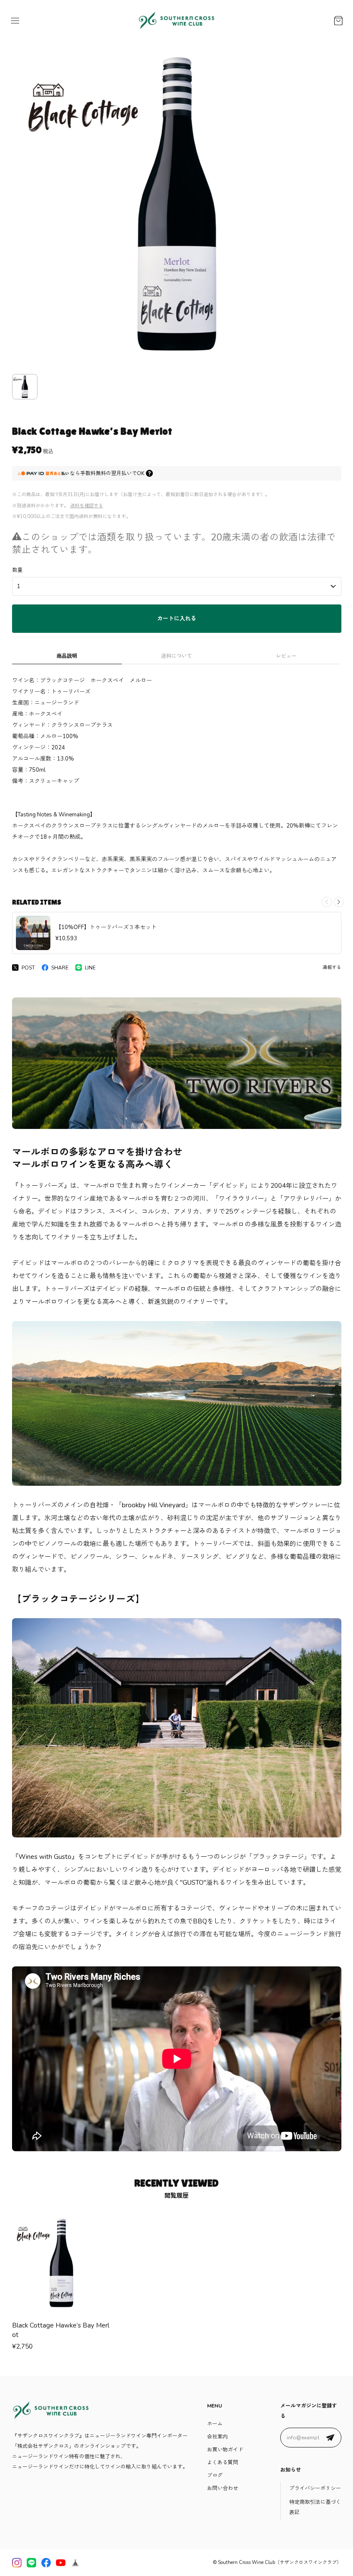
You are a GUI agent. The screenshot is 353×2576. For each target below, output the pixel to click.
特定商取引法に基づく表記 (315, 2507)
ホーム (215, 2424)
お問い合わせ (223, 2488)
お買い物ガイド (225, 2450)
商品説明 (67, 656)
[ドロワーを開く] (15, 21)
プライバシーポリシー (315, 2488)
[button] (339, 902)
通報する (332, 968)
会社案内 (217, 2437)
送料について (176, 656)
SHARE (60, 968)
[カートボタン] (338, 21)
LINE (90, 968)
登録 (330, 2438)
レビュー (286, 656)
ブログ (215, 2475)
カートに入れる (177, 619)
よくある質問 (223, 2463)
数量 (17, 570)
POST (28, 968)
